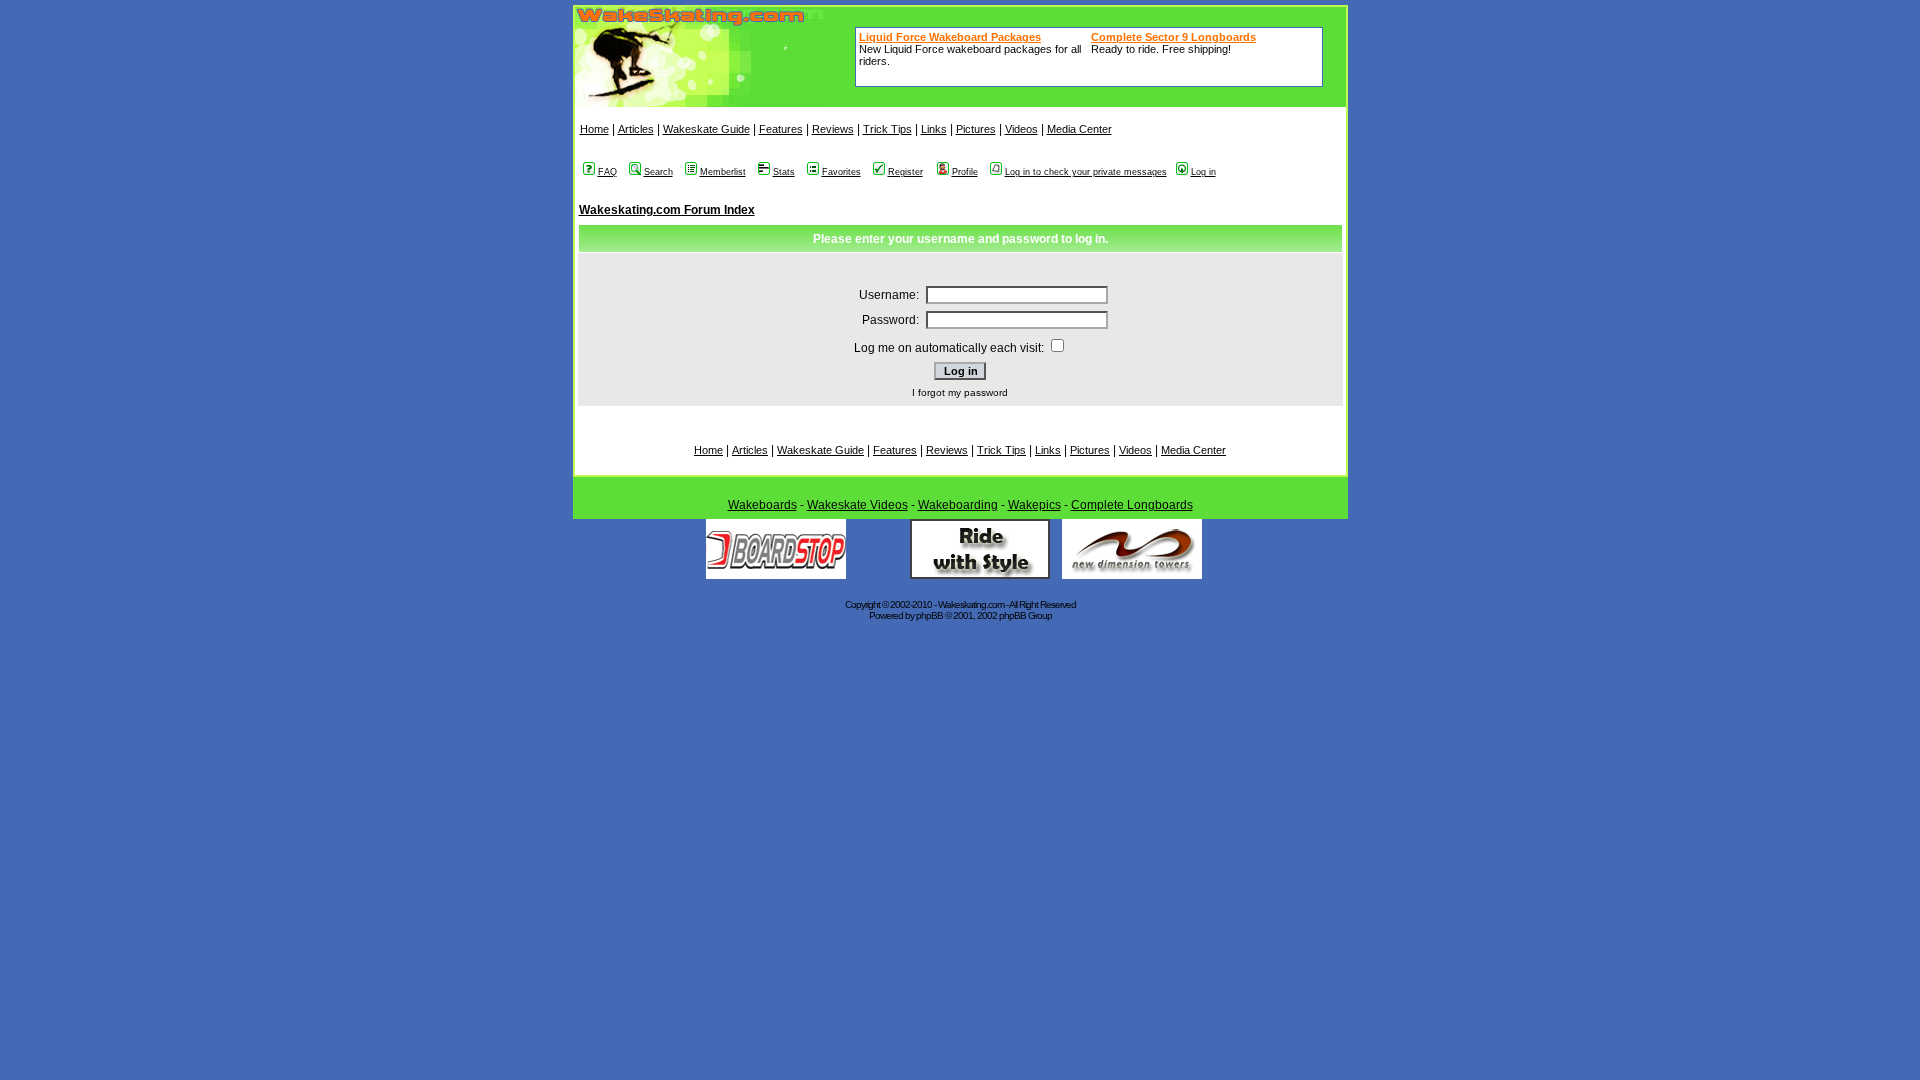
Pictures (976, 129)
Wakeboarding (958, 505)
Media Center (1079, 129)
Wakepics (1034, 505)
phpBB (929, 615)
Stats (784, 172)
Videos (1021, 129)
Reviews (833, 129)
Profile (965, 172)
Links (934, 129)
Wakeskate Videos (857, 505)
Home (594, 129)
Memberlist (723, 172)
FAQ (607, 172)
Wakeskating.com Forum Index (667, 210)
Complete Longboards (1132, 505)
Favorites (841, 172)
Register (905, 172)
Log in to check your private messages (1086, 172)
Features (781, 129)
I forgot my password (960, 392)
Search (658, 172)
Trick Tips (887, 129)
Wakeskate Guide (706, 129)
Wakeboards (762, 505)
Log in (1203, 172)
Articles (636, 129)
